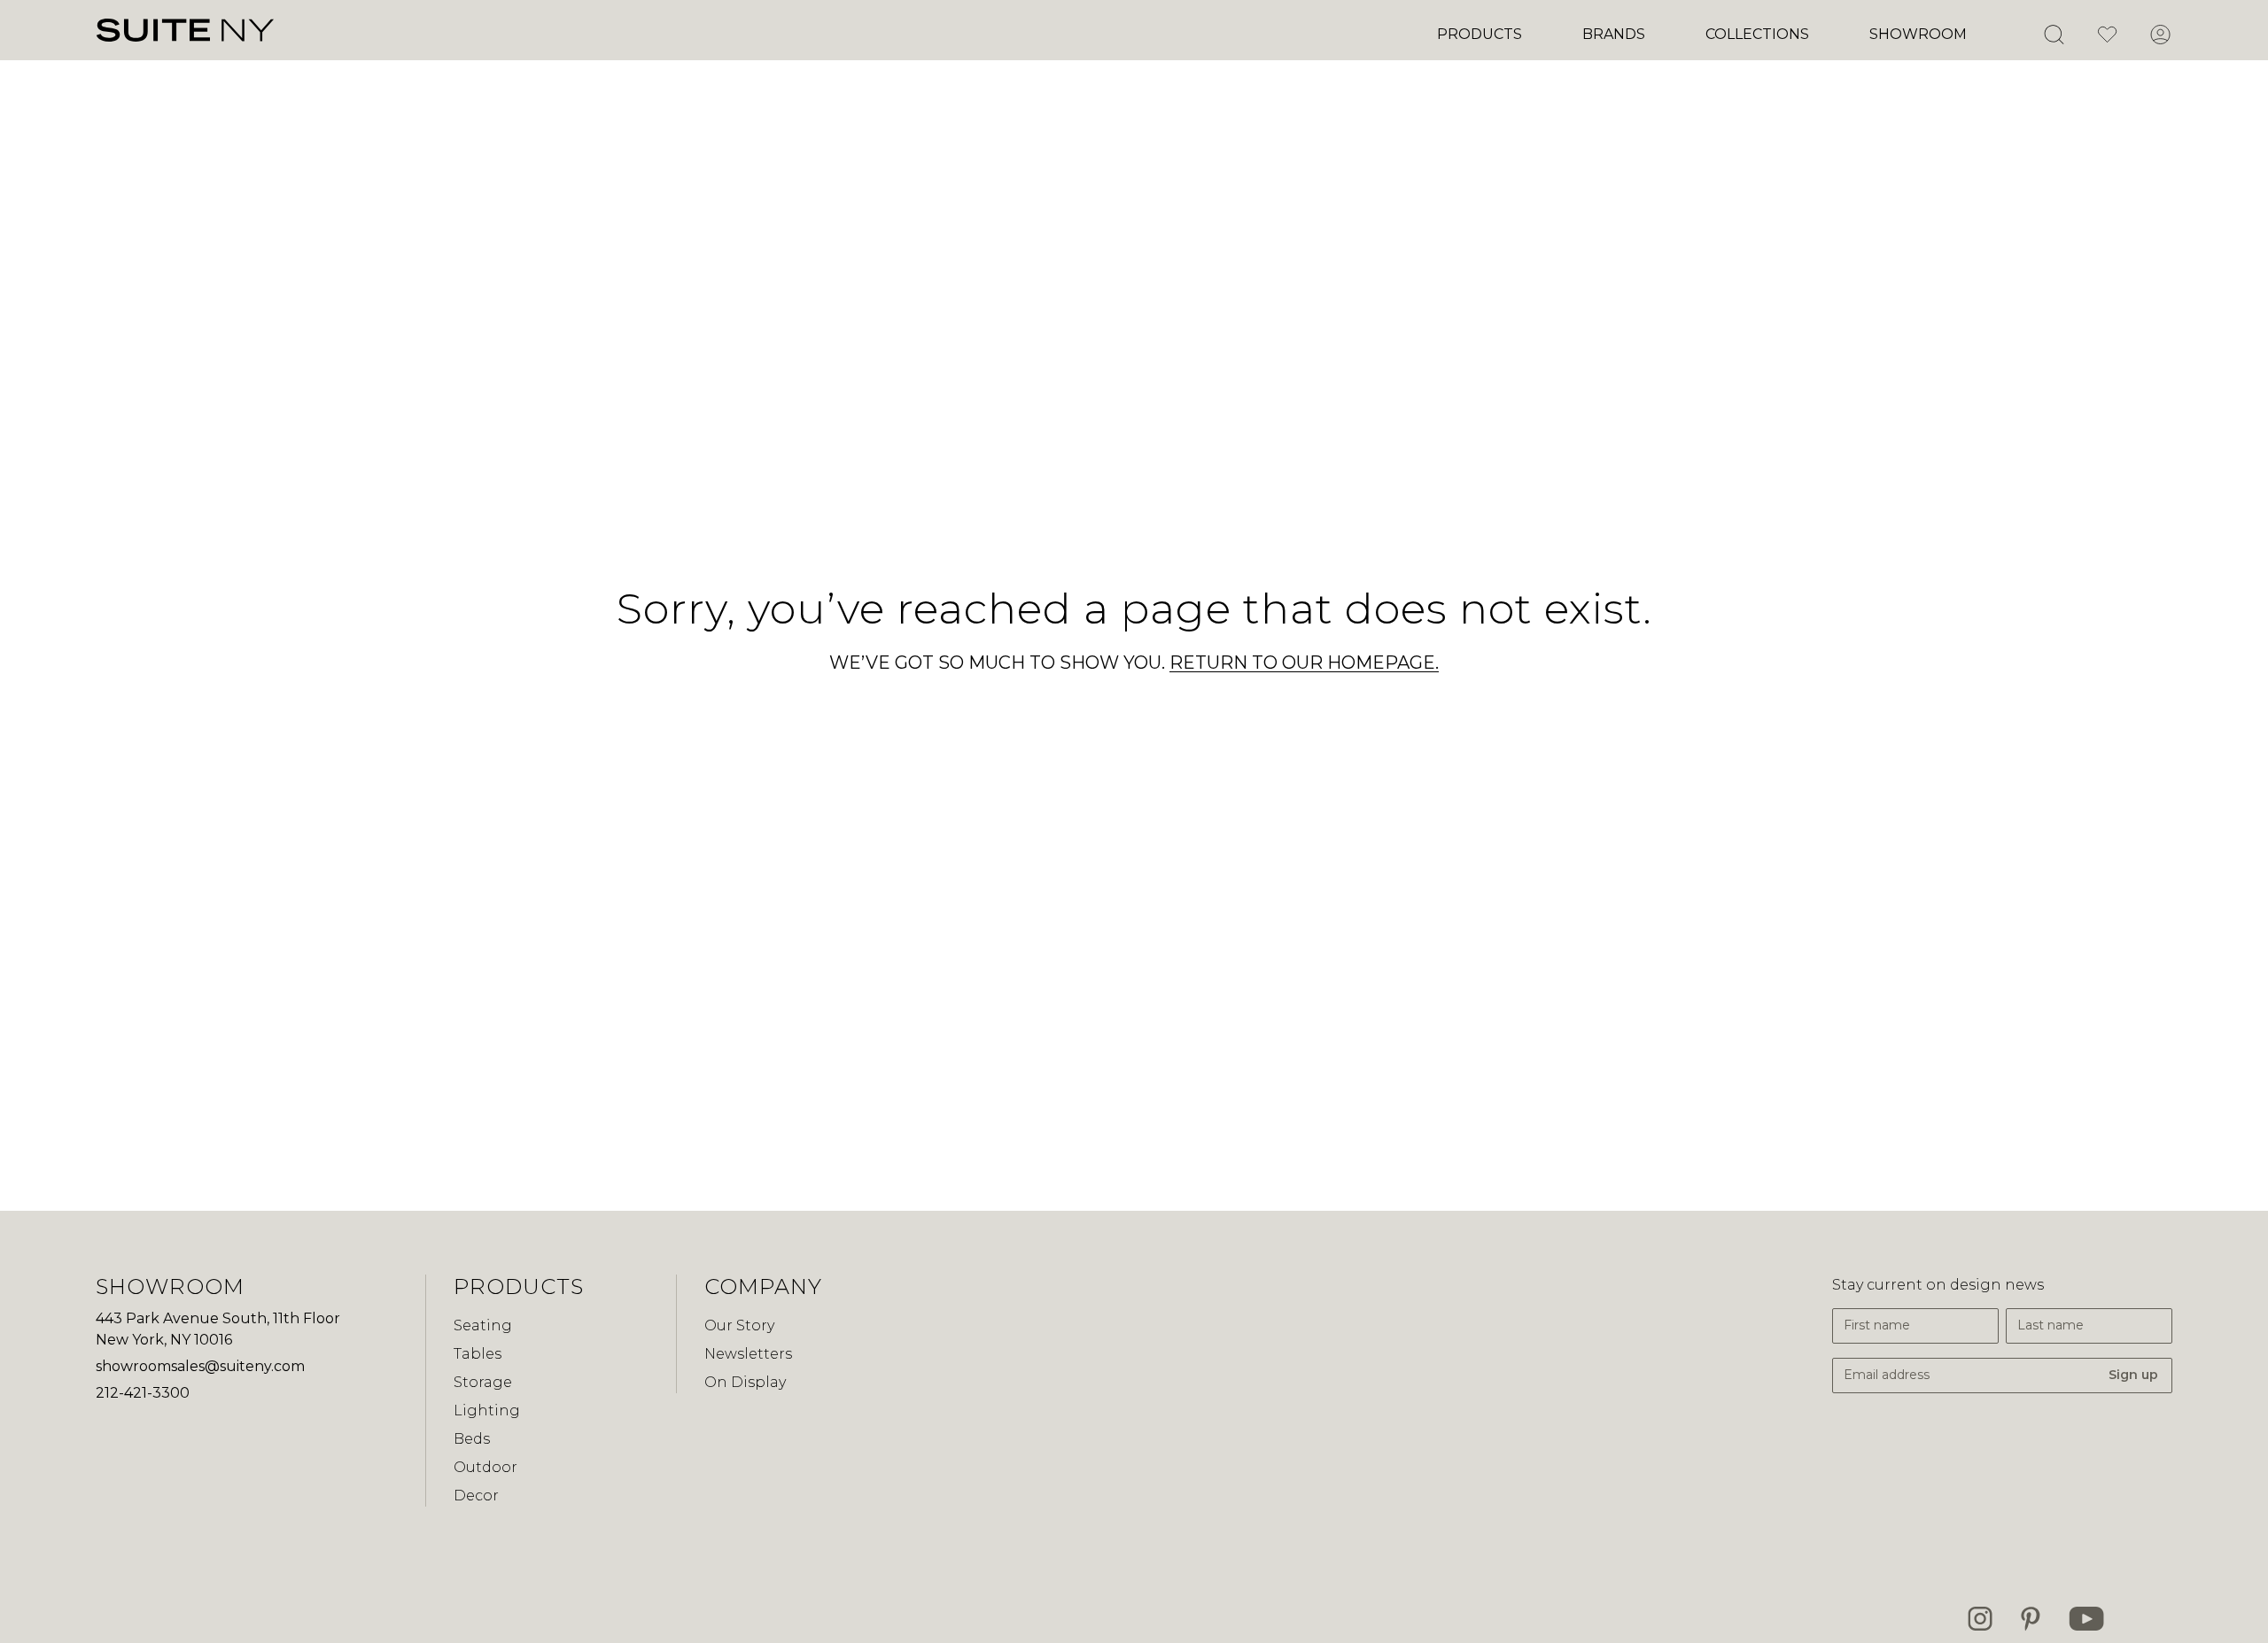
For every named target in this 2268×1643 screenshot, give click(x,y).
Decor (476, 1496)
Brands (1614, 34)
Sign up (2133, 1375)
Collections (1757, 34)
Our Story (739, 1325)
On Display (745, 1382)
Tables (478, 1354)
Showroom (1918, 34)
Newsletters (748, 1354)
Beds (472, 1439)
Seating (483, 1325)
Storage (483, 1382)
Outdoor (485, 1467)
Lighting (487, 1410)
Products (1480, 34)
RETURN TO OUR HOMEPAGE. (1304, 663)
